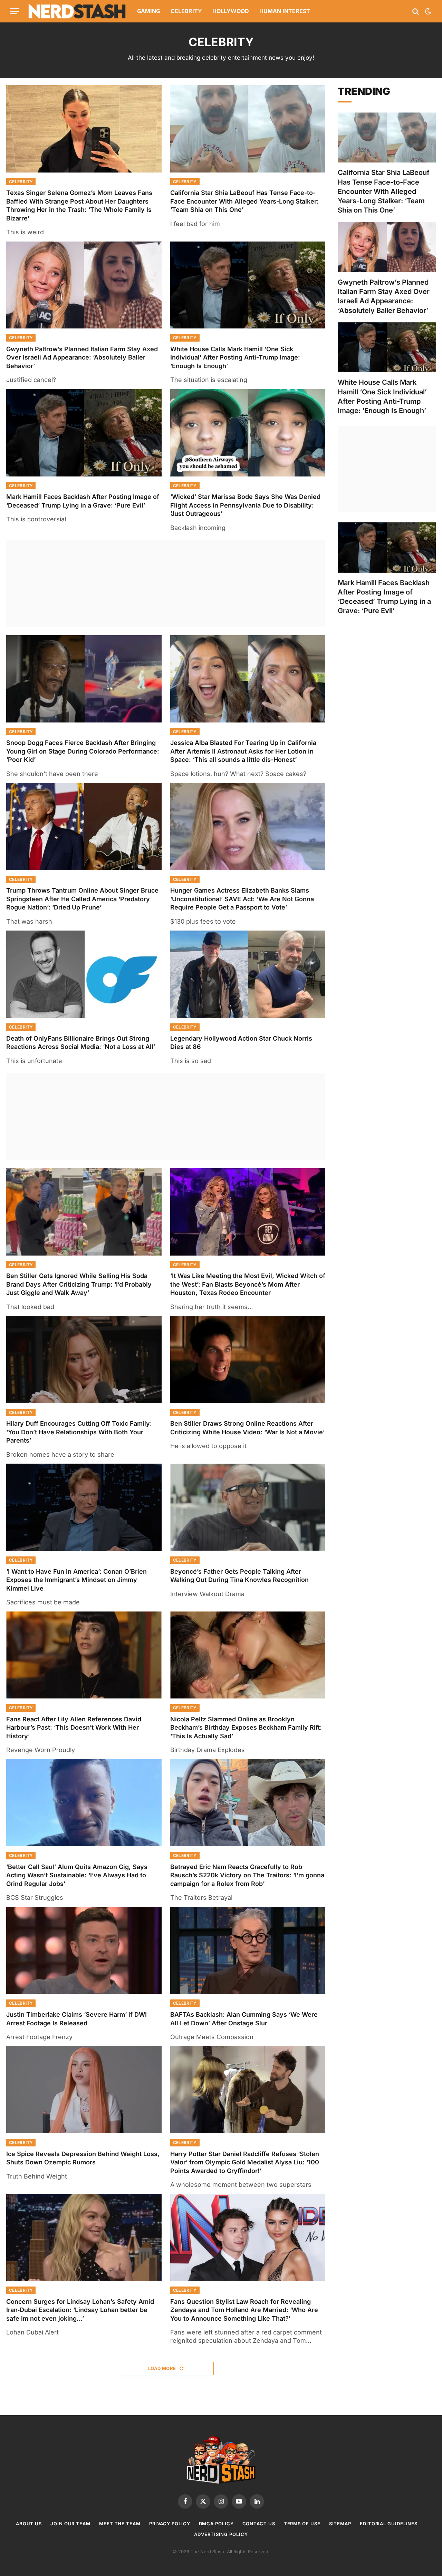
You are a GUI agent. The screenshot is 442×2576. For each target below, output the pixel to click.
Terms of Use (302, 2524)
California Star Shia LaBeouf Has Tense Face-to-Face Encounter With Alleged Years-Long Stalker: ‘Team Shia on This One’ (244, 201)
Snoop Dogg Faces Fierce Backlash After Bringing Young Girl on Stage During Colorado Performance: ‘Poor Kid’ (83, 751)
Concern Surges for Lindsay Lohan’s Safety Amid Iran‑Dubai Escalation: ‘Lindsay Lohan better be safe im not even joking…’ (80, 2310)
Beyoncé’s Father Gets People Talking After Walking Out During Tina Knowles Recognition (239, 1576)
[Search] (416, 11)
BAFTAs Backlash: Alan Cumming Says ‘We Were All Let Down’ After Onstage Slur (244, 2019)
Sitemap (340, 2524)
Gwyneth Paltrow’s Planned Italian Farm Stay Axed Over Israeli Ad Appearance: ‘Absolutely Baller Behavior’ (82, 357)
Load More (163, 2368)
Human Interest (285, 11)
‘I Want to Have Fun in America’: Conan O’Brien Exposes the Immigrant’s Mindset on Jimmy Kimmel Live (76, 1580)
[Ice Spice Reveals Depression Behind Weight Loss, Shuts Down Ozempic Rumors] (84, 2090)
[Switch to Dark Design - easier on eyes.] (427, 11)
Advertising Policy (221, 2534)
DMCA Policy (216, 2524)
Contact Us (259, 2524)
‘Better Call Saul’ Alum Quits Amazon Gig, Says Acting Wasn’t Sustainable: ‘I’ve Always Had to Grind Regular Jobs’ (77, 1875)
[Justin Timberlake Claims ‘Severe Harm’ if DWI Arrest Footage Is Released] (84, 1951)
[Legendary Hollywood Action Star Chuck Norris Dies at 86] (248, 974)
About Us (29, 2524)
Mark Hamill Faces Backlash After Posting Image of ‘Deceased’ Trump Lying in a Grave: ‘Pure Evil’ (83, 501)
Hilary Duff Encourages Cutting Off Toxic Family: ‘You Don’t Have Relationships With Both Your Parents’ (79, 1432)
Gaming (149, 11)
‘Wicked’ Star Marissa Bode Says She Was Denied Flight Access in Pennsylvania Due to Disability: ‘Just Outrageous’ (245, 505)
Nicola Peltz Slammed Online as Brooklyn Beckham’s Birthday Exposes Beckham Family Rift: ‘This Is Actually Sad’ (246, 1728)
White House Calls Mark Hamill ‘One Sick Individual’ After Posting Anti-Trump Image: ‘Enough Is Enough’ (235, 357)
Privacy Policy (170, 2524)
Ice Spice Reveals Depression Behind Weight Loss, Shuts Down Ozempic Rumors (83, 2158)
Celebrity (186, 11)
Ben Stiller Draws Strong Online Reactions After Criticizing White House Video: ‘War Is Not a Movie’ (247, 1428)
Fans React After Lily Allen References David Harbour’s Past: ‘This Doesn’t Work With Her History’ (74, 1728)
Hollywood (231, 11)
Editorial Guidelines (389, 2524)
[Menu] (15, 11)
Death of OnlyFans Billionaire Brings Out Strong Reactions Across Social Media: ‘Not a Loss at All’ (81, 1043)
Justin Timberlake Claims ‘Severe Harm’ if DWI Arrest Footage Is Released (76, 2019)
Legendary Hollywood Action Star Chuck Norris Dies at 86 (241, 1043)
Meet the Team (120, 2524)
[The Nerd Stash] (77, 11)
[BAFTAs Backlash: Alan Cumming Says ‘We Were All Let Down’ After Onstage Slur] (248, 1951)
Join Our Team (70, 2524)
